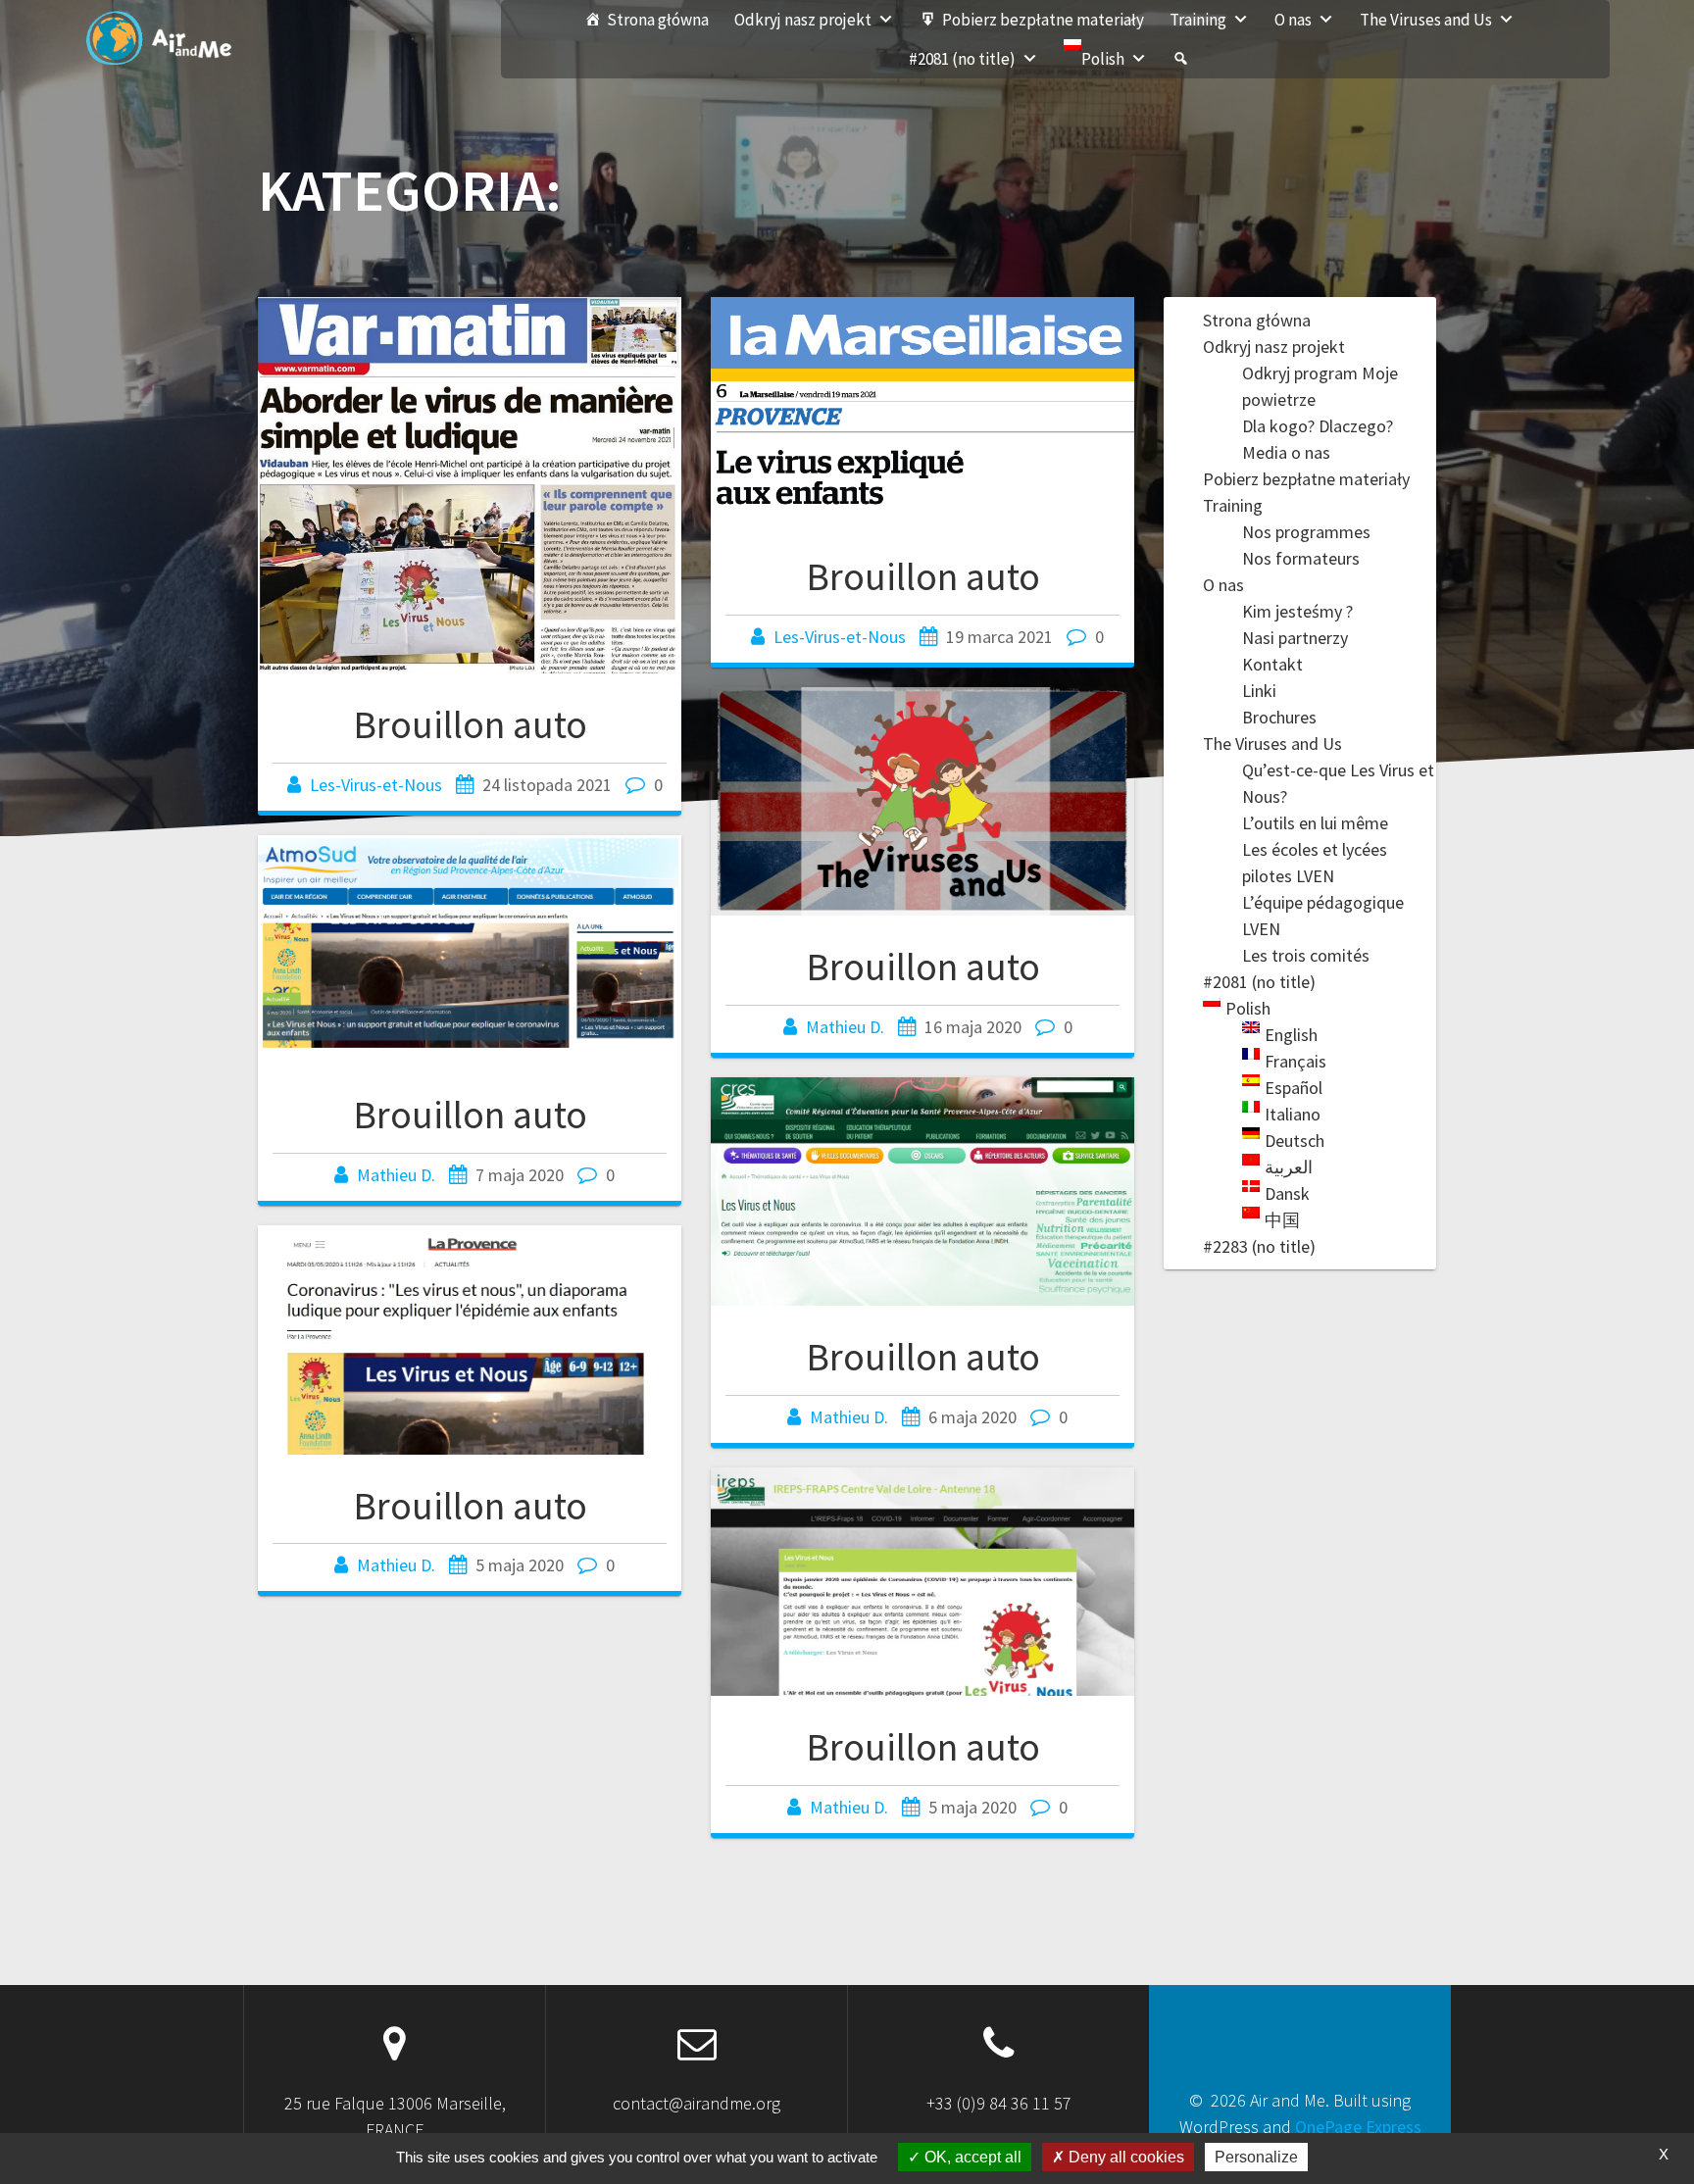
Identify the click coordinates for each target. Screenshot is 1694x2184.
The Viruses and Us (1426, 20)
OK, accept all (971, 2157)
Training (1198, 20)
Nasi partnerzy (1295, 638)
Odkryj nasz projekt (803, 20)
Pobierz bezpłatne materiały (1043, 20)
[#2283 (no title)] (1181, 59)
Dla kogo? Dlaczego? (1318, 426)
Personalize (1256, 2157)
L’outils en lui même (1315, 823)
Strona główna (658, 20)
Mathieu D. (845, 1027)
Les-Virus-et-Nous (376, 785)
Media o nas (1286, 452)
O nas (1293, 20)
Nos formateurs (1301, 558)
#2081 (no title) (962, 59)
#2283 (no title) (1259, 1246)
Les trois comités (1306, 955)
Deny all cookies (1124, 2157)
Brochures (1279, 717)
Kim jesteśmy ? (1297, 611)
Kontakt (1272, 664)
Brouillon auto (470, 724)
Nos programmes (1306, 532)
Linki (1259, 691)
